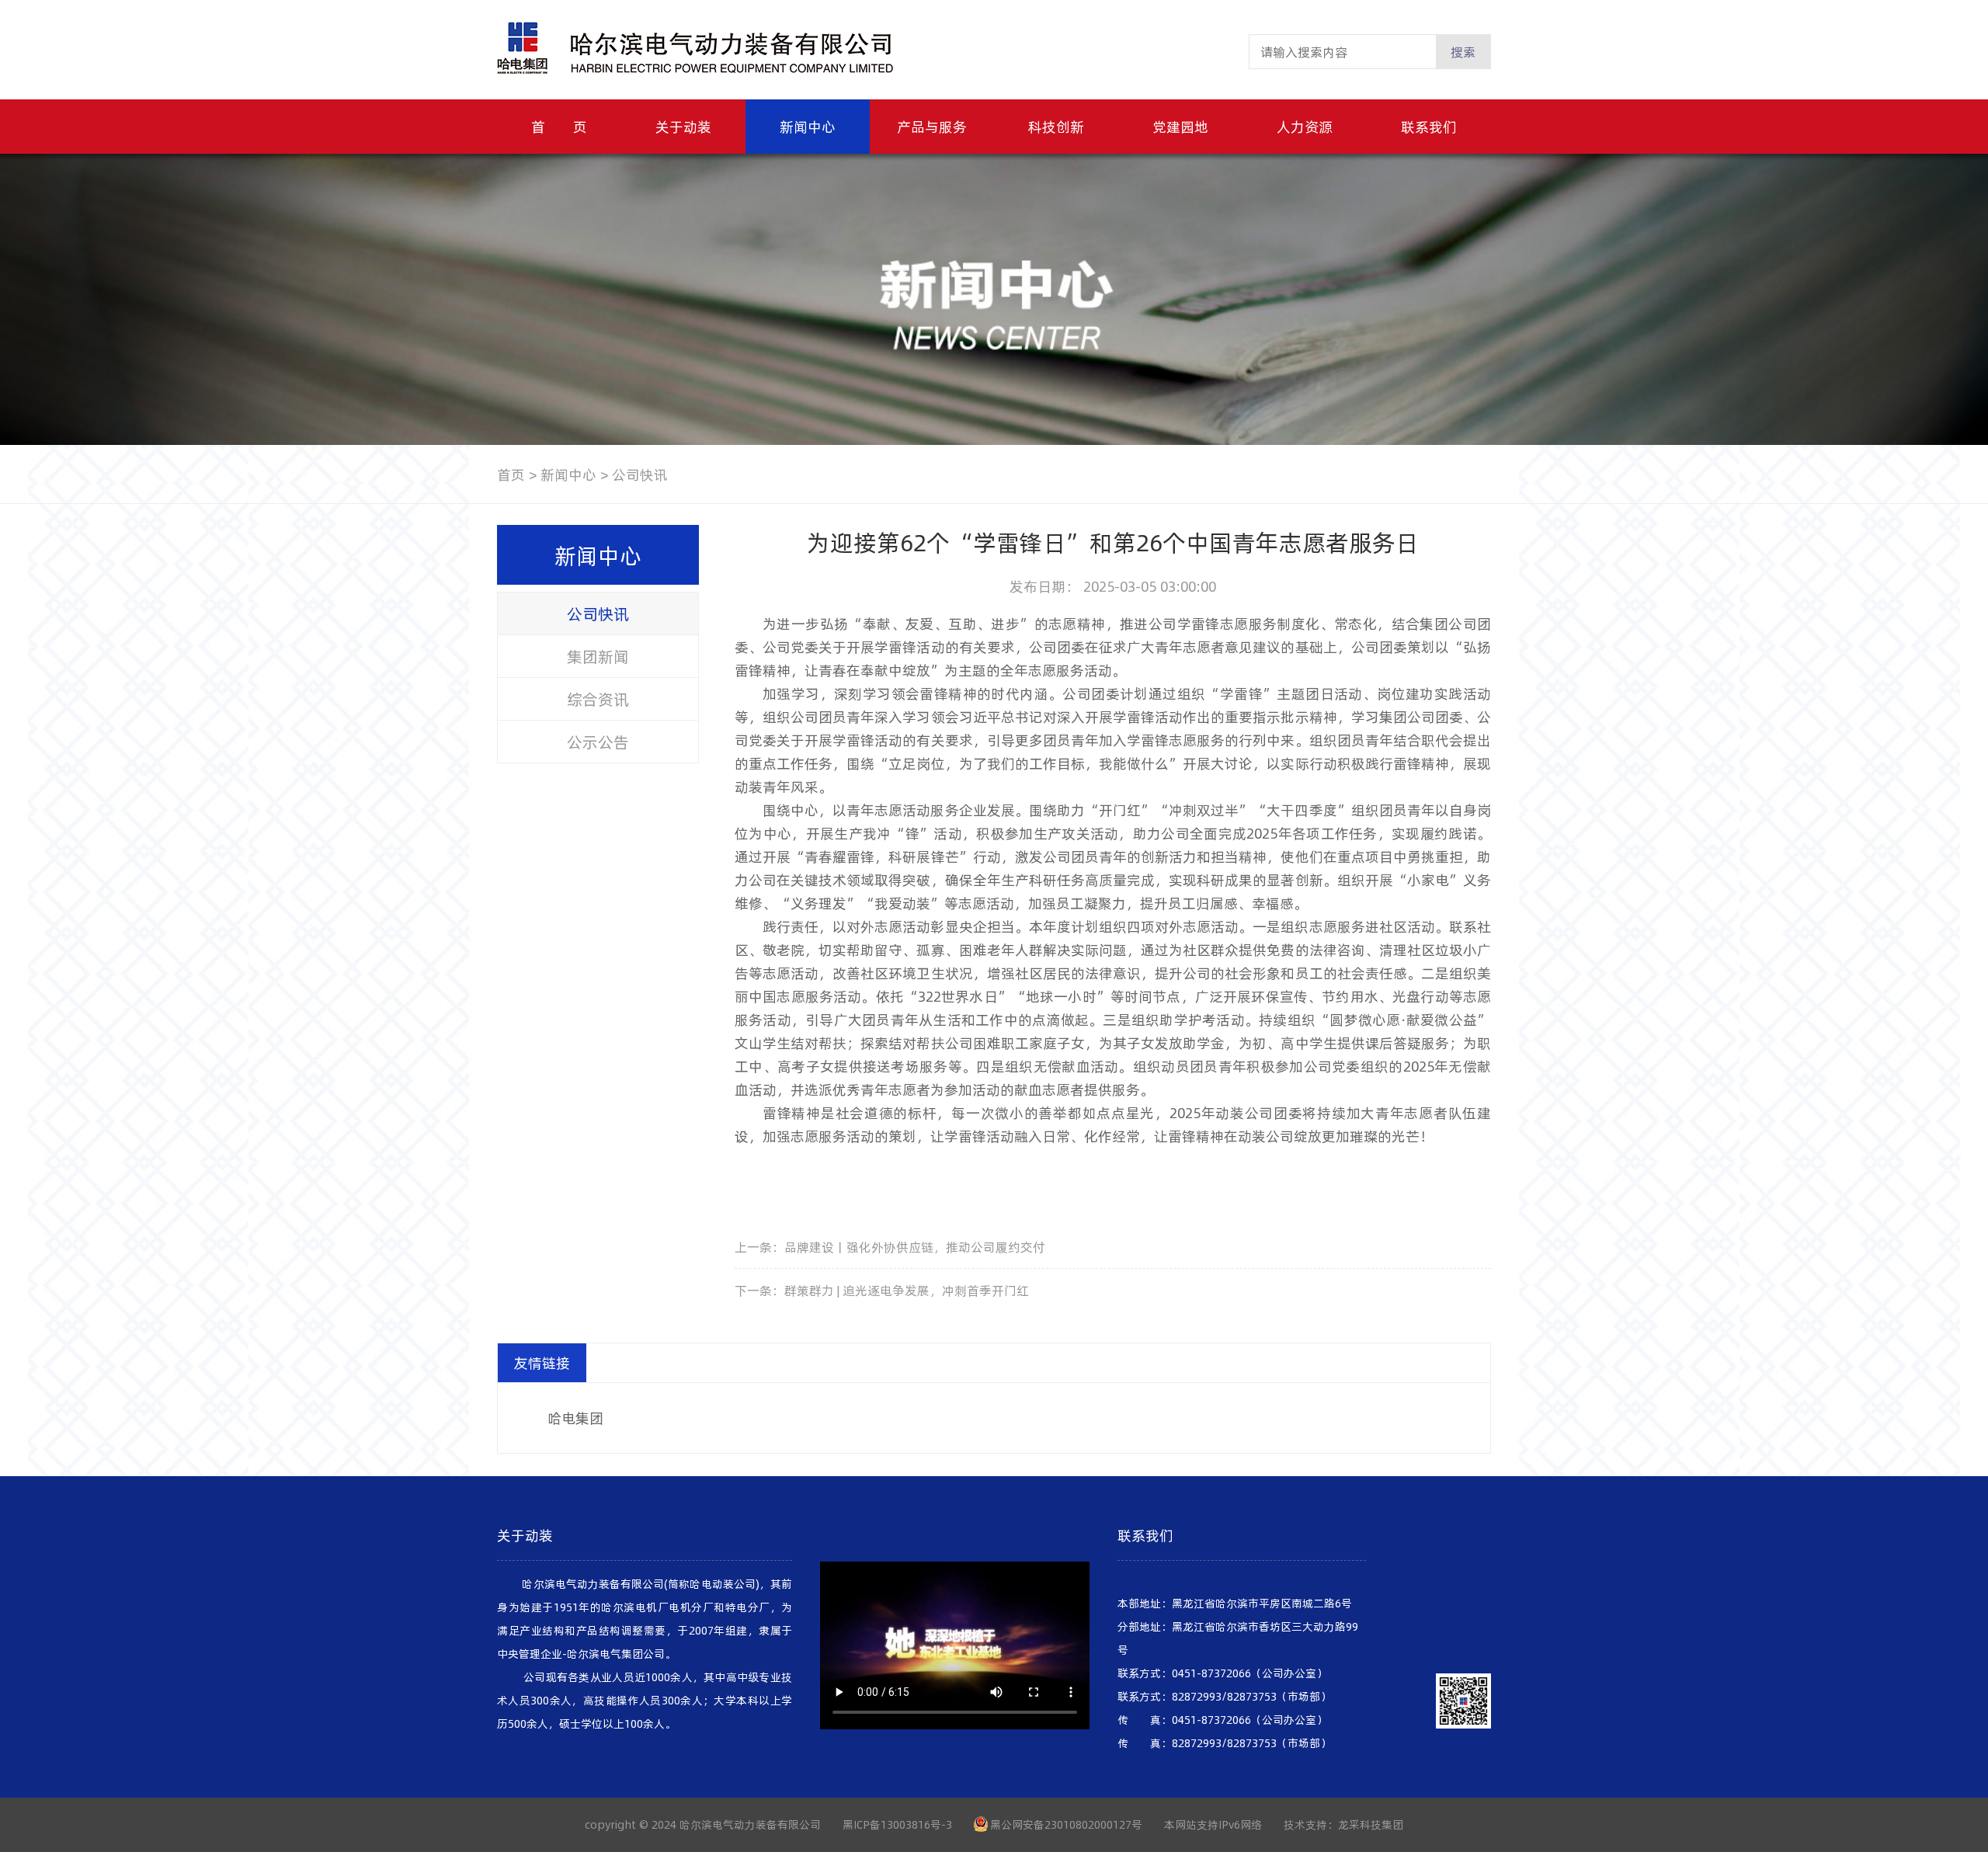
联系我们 (1429, 126)
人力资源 (1305, 126)
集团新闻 (598, 656)
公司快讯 (598, 613)
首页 (511, 474)
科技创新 (1056, 126)
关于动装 (683, 126)
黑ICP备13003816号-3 (897, 1824)
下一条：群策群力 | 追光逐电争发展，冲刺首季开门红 (882, 1290)
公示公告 (598, 742)
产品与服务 (932, 126)
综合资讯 (598, 699)
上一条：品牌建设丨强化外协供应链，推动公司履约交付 (890, 1247)
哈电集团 (575, 1418)
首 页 (559, 126)
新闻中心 (808, 126)
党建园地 (1180, 126)
